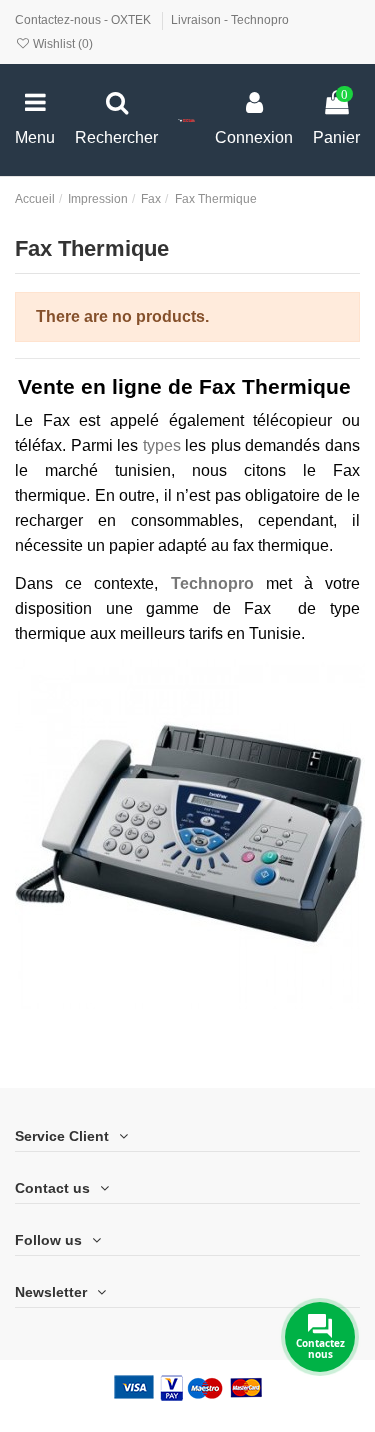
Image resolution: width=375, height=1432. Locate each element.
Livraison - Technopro (230, 20)
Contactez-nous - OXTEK (84, 20)
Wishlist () (61, 44)
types (164, 445)
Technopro (212, 583)
